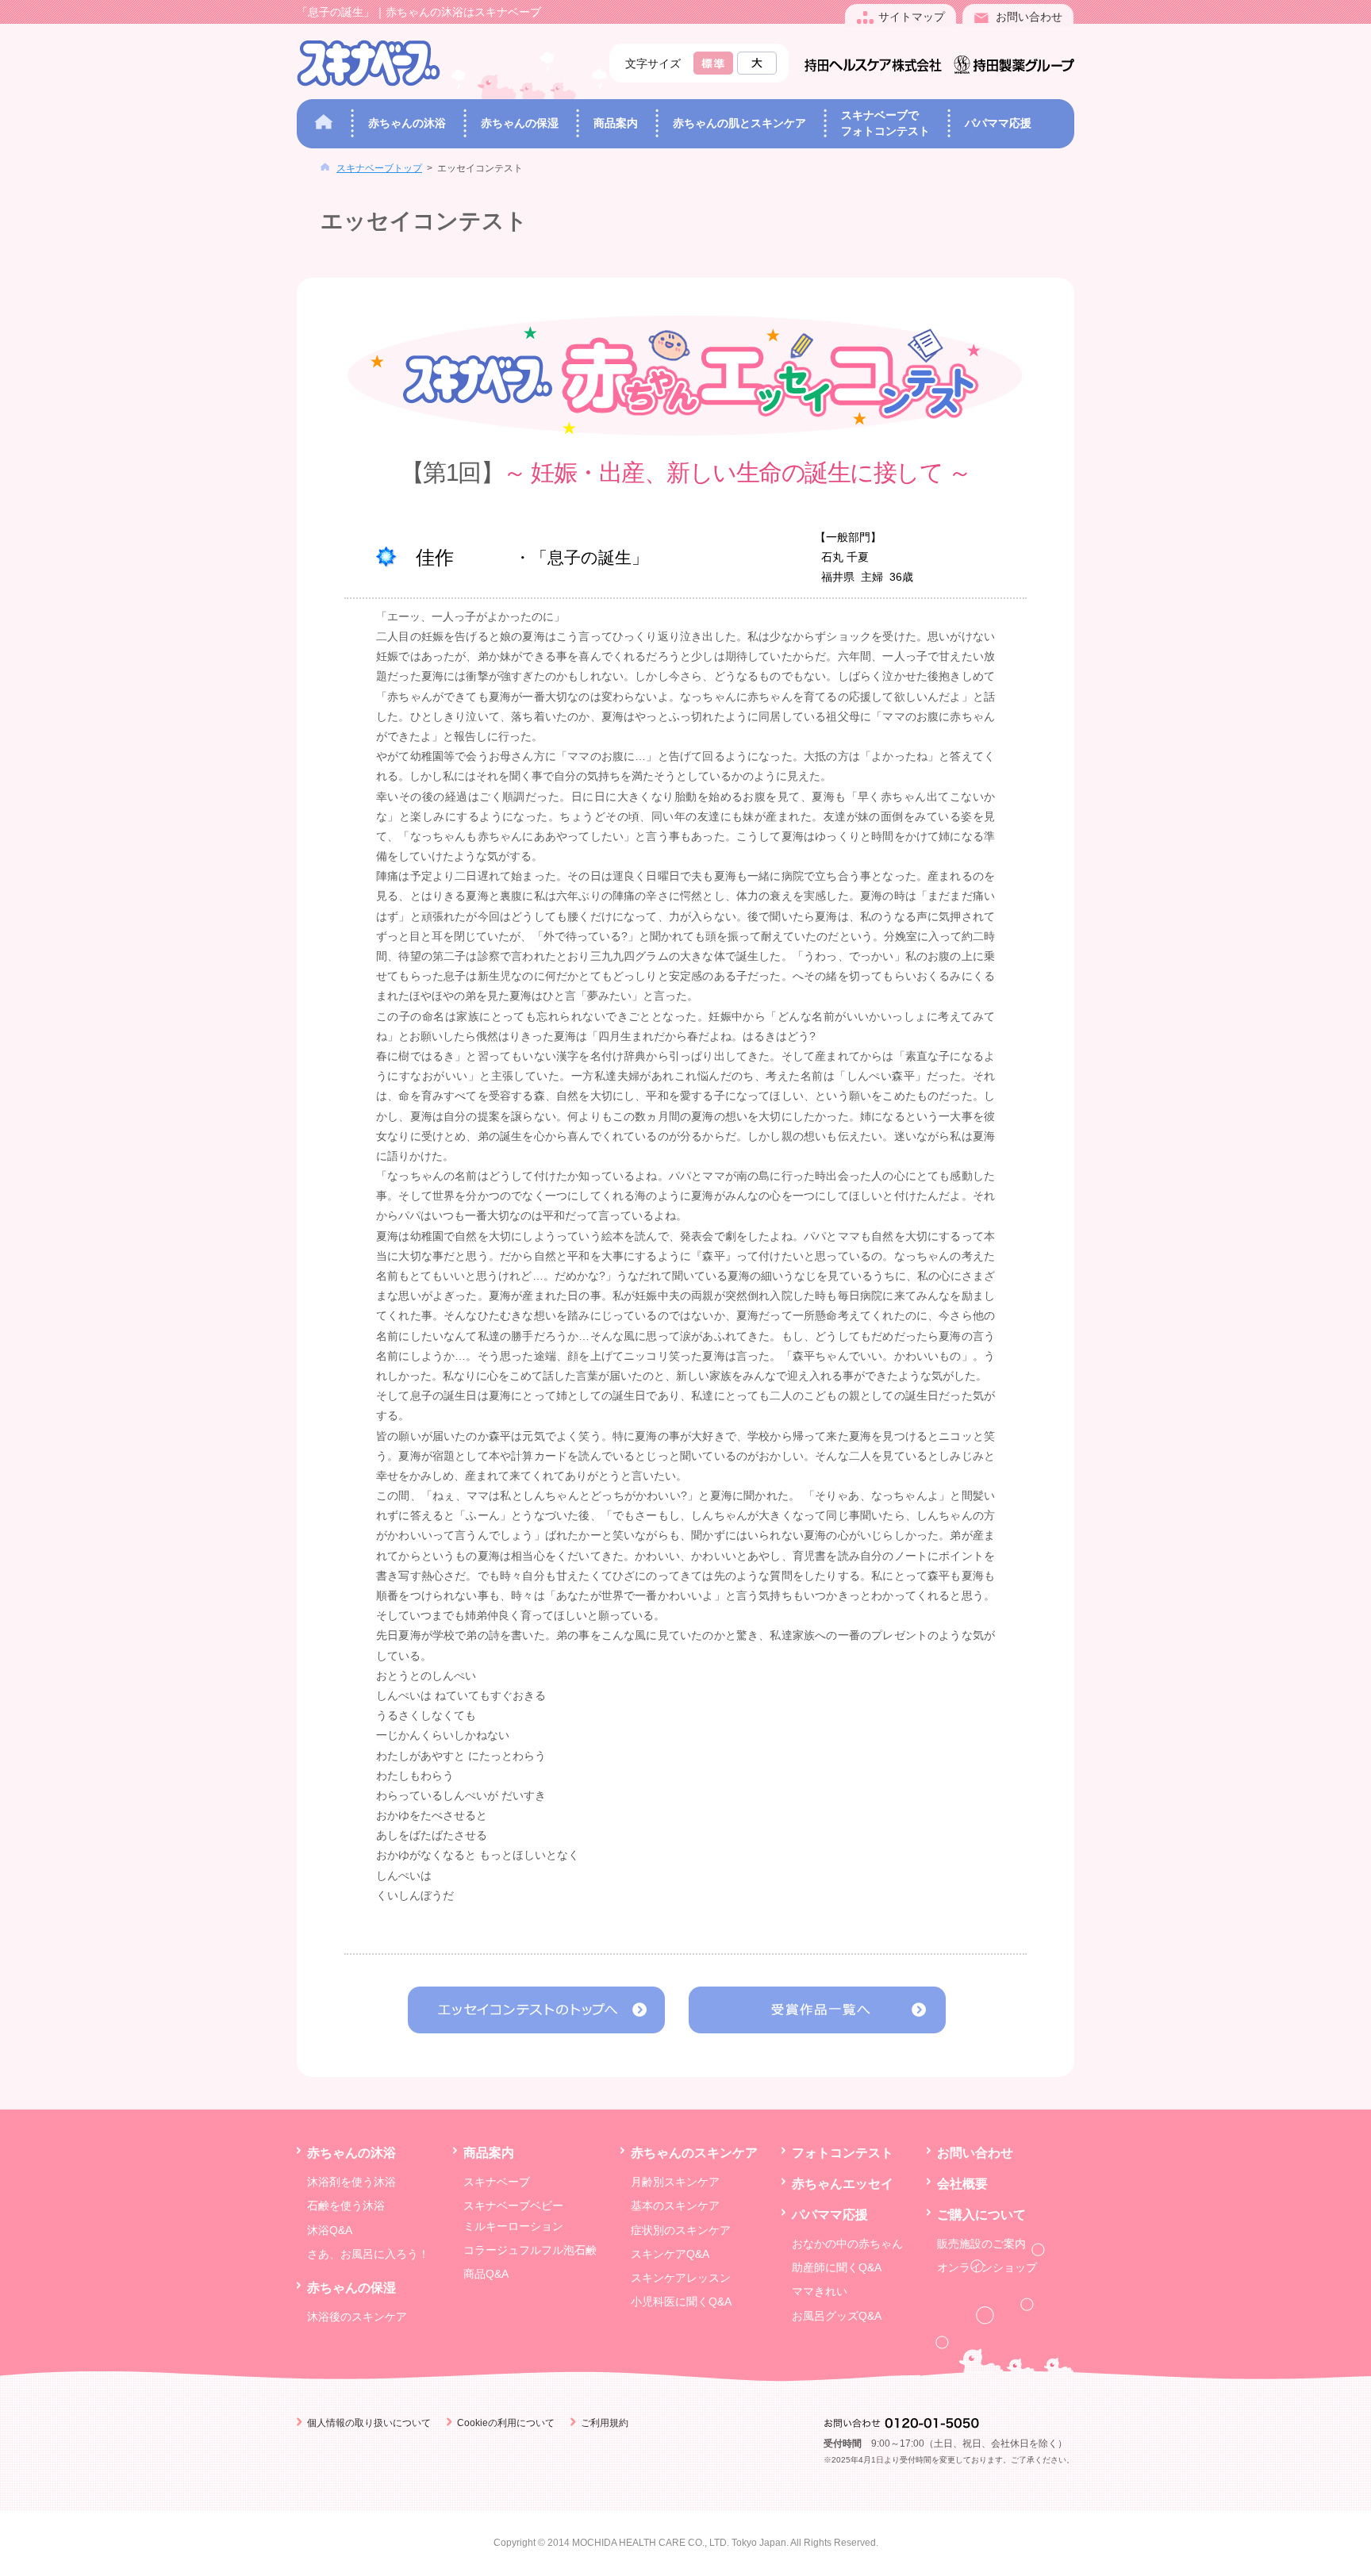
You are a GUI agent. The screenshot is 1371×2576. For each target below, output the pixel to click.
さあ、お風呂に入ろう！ (368, 2254)
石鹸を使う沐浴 (346, 2206)
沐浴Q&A (330, 2230)
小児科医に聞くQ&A (681, 2302)
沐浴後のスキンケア (357, 2317)
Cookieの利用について (506, 2423)
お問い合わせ (975, 2152)
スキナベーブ (497, 2182)
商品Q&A (486, 2274)
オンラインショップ (987, 2267)
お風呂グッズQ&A (837, 2316)
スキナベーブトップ (379, 168)
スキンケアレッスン (681, 2278)
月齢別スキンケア (675, 2182)
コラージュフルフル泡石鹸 (530, 2250)
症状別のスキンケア (681, 2230)
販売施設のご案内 (981, 2244)
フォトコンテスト (843, 2152)
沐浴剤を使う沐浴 (351, 2182)
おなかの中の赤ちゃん (847, 2244)
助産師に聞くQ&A (837, 2267)
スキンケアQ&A (670, 2254)
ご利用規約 (605, 2423)
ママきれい (820, 2291)
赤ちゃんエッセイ (843, 2183)
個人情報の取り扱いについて (369, 2423)
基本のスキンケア (675, 2206)
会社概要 (962, 2183)
